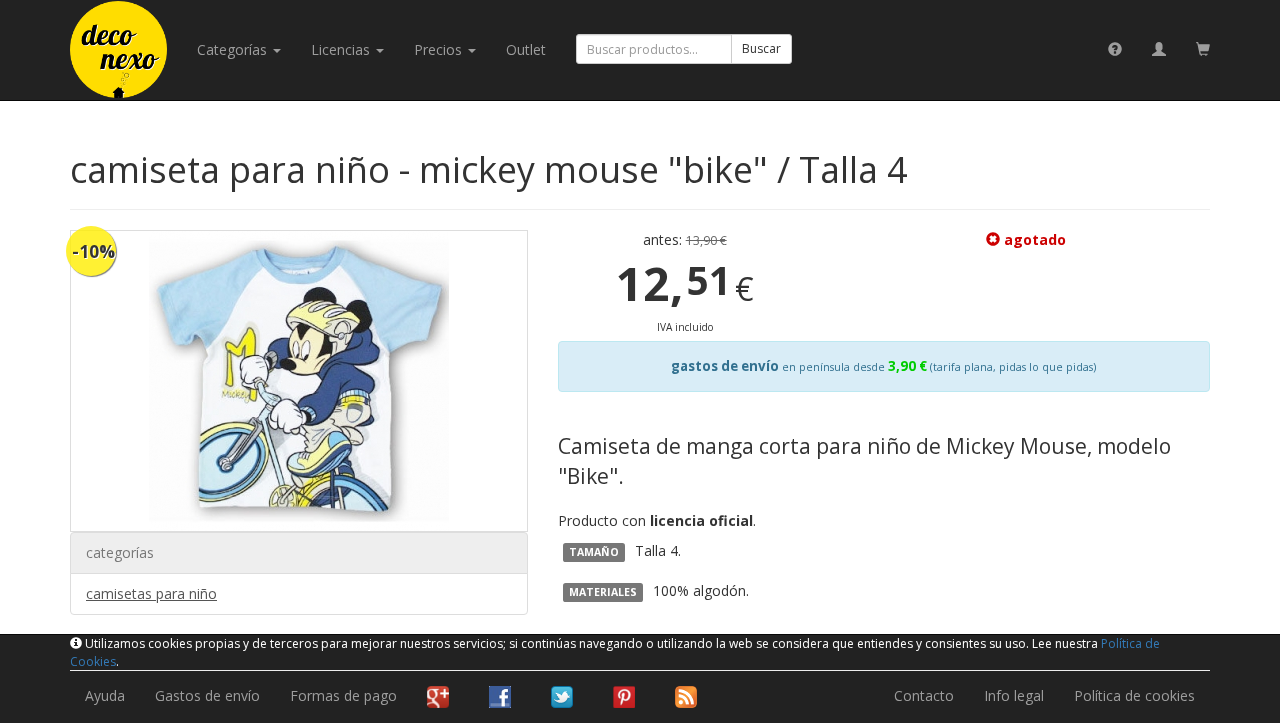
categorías (234, 49)
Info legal (1014, 695)
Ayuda (105, 695)
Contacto (924, 695)
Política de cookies (1134, 695)
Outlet (526, 49)
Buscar (761, 48)
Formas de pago (343, 695)
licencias (342, 49)
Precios (440, 49)
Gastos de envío (207, 695)
